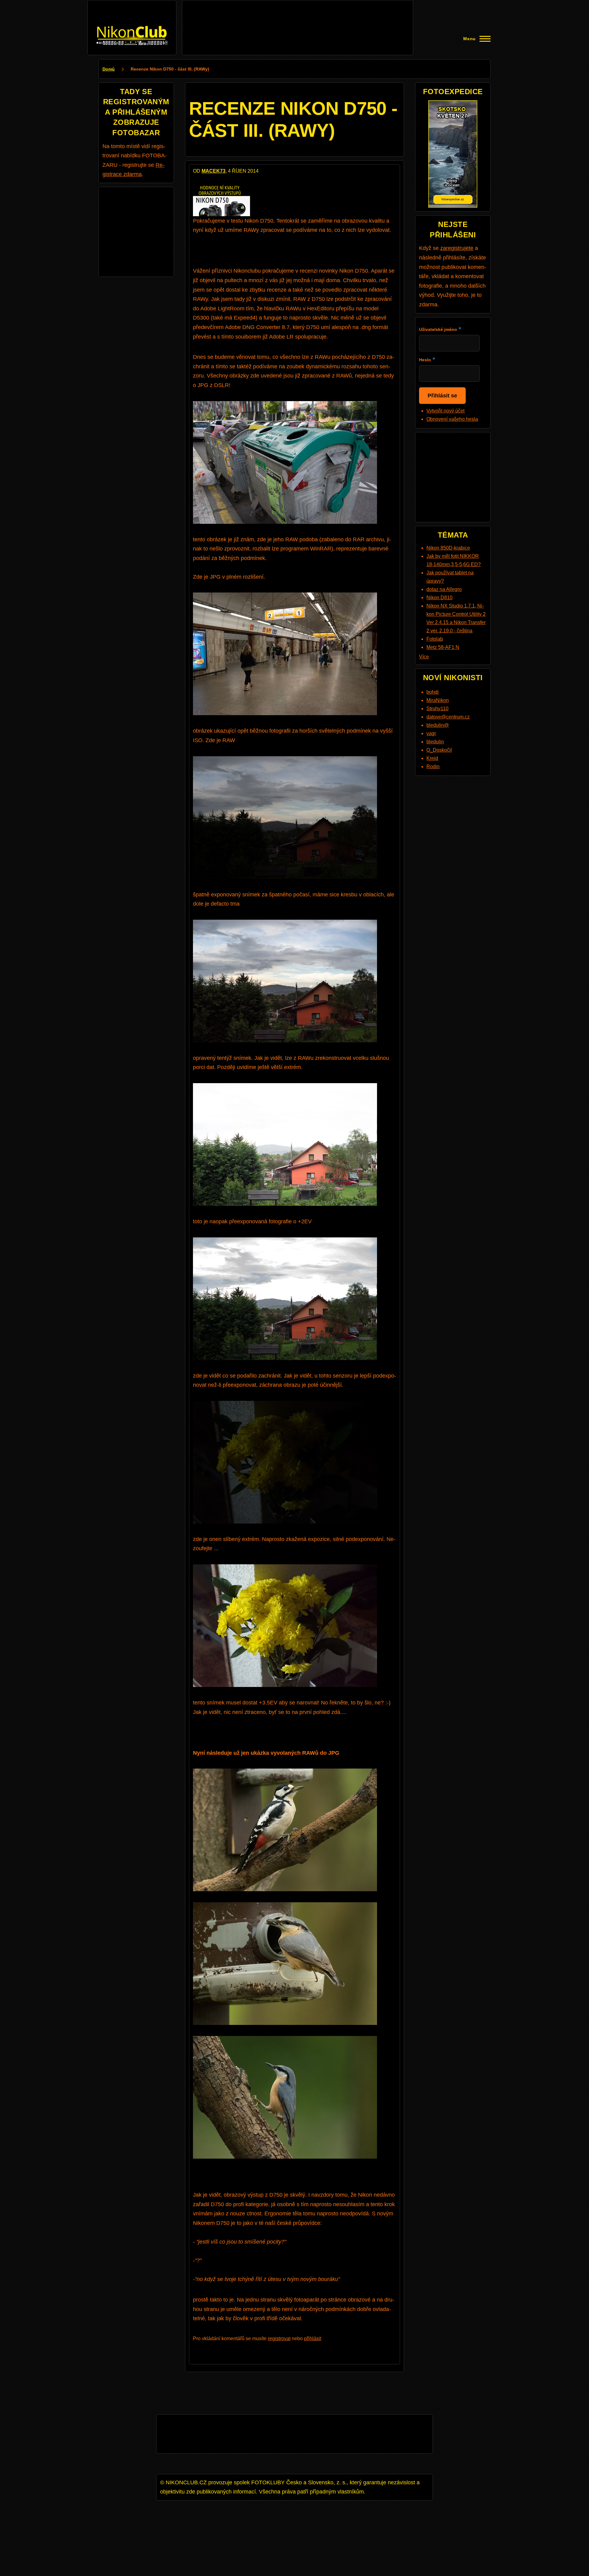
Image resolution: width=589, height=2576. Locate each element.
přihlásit (313, 2338)
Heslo (425, 360)
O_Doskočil (439, 750)
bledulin (435, 742)
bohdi (433, 692)
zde (262, 539)
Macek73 (214, 171)
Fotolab (435, 639)
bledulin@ (438, 725)
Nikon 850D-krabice (448, 548)
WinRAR (321, 549)
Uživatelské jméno (438, 329)
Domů (109, 69)
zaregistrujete (457, 248)
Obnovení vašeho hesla (452, 419)
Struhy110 (437, 709)
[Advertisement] (298, 18)
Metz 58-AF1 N (443, 647)
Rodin (433, 767)
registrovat (279, 2338)
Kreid (432, 758)
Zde (198, 577)
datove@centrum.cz (448, 717)
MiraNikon (438, 700)
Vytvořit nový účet (445, 411)
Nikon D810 (439, 598)
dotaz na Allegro (444, 589)
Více (424, 657)
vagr (431, 733)
